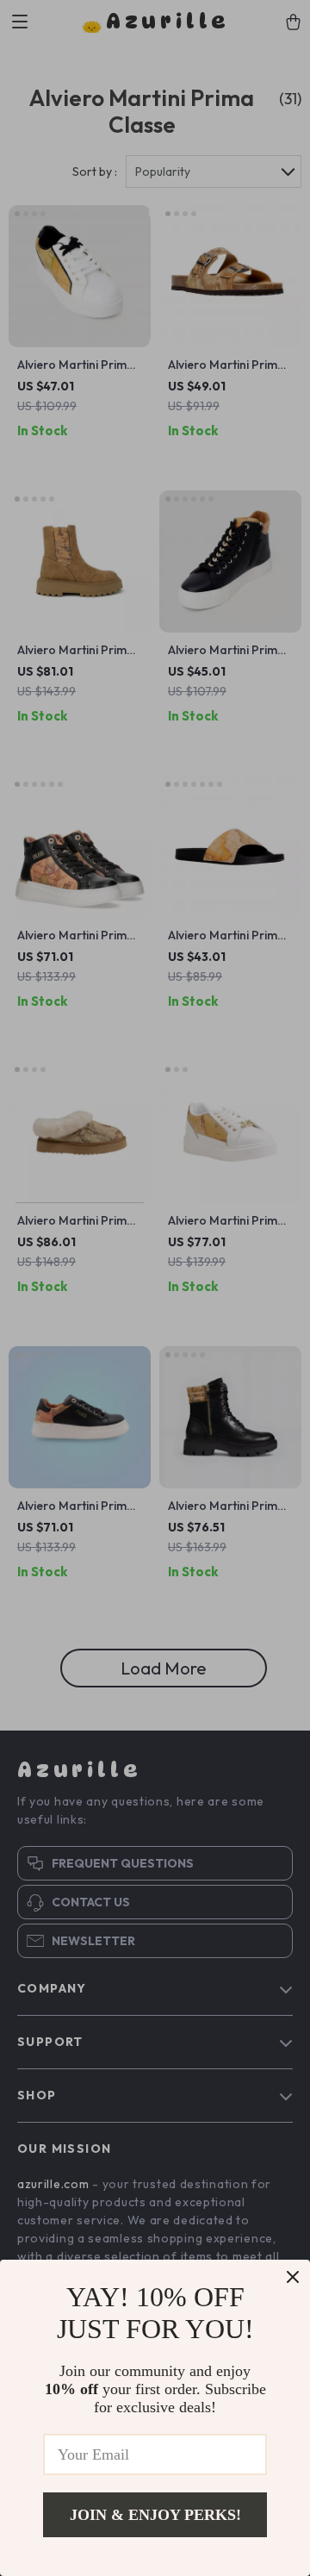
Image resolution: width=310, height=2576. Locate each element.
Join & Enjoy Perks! (155, 2515)
